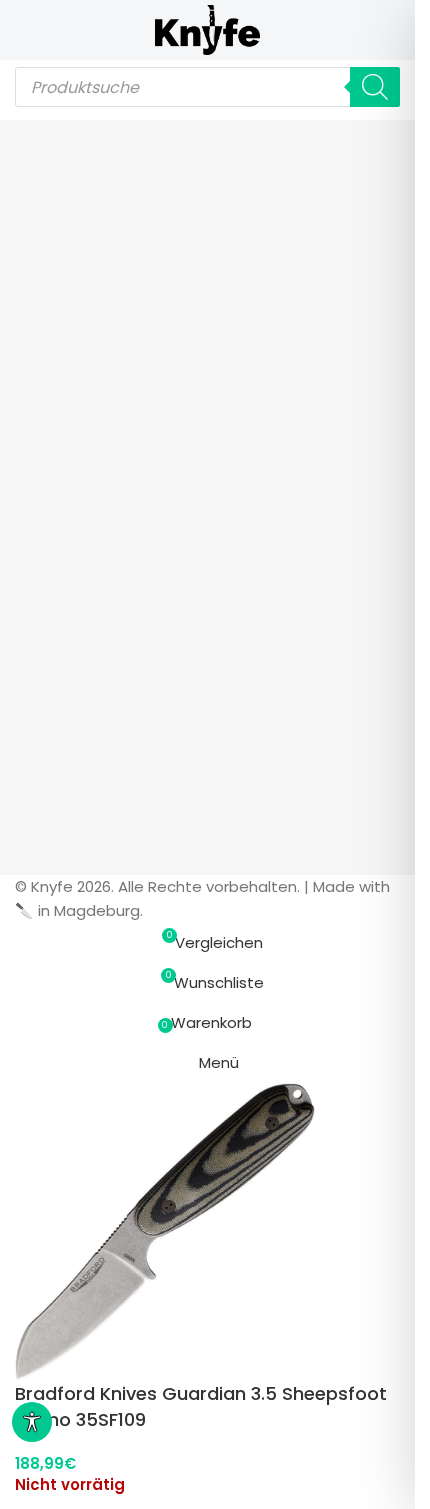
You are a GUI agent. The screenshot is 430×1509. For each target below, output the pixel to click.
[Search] (375, 87)
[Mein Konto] (392, 30)
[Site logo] (207, 28)
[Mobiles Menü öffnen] (23, 30)
